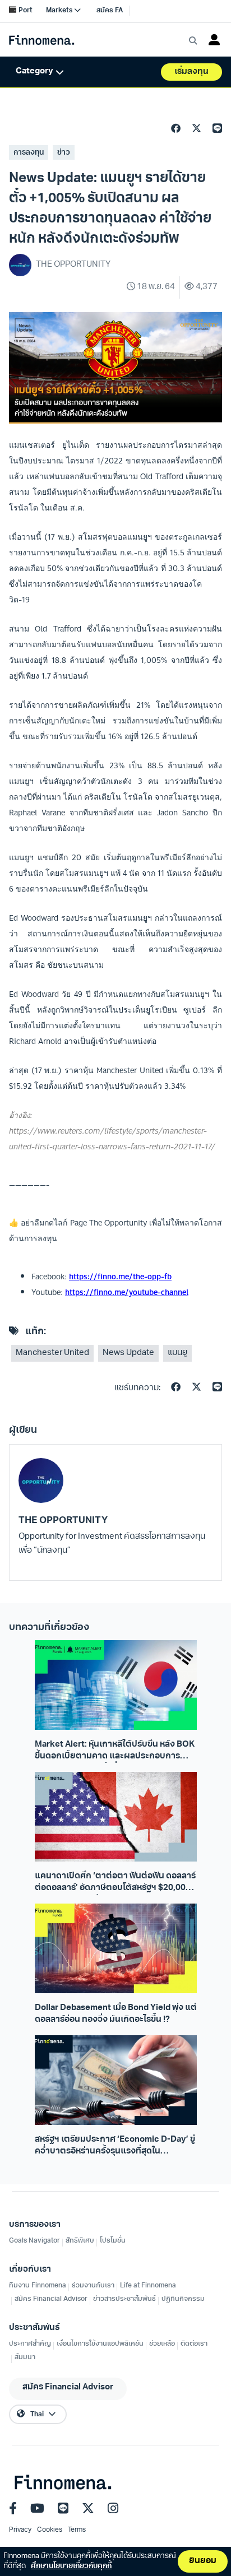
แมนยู (177, 1353)
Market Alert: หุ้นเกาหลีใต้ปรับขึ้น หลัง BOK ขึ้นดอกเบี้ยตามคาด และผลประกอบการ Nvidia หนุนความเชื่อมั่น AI (115, 1752)
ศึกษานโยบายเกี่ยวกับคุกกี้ (71, 2566)
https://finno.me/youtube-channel (127, 1292)
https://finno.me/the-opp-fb (120, 1277)
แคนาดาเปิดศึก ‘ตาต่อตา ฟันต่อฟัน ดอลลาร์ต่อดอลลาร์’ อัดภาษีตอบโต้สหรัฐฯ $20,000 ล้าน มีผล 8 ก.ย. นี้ (115, 1883)
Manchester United (52, 1353)
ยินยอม (203, 2561)
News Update (128, 1353)
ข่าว (64, 153)
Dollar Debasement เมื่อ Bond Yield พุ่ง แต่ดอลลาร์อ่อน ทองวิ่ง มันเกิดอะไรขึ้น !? (116, 2014)
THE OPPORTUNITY (63, 1521)
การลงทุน (29, 153)
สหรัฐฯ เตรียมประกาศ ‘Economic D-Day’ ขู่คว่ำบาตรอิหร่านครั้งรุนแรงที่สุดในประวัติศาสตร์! (115, 2147)
